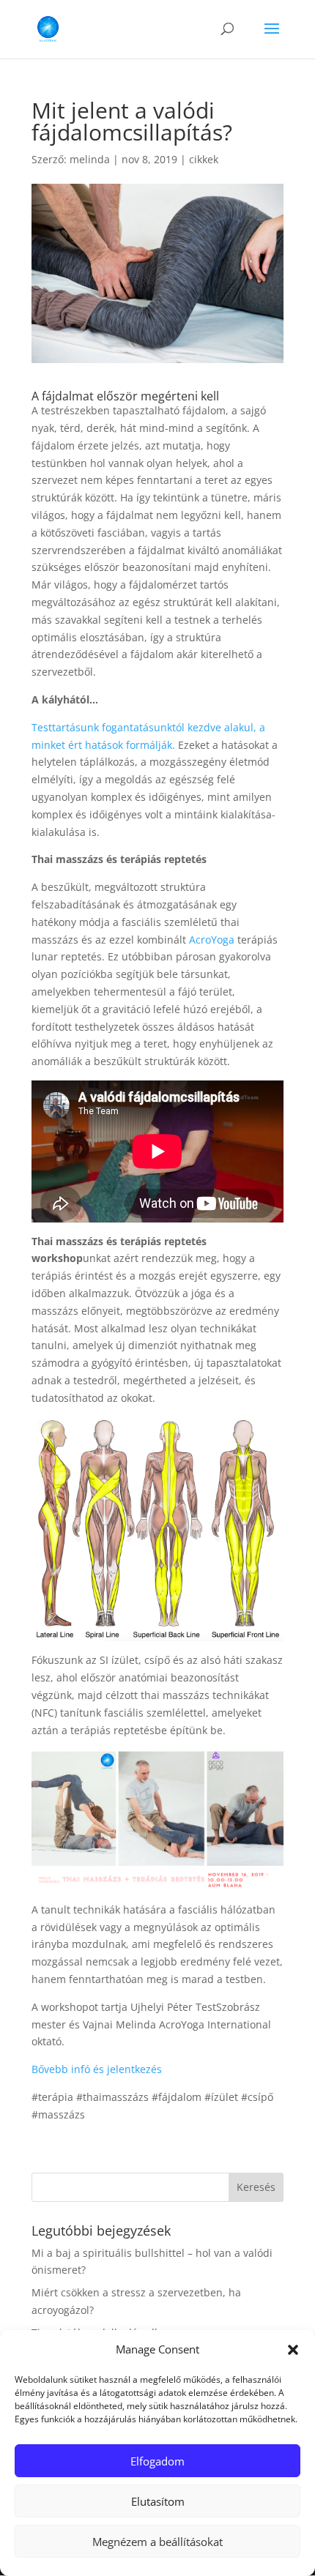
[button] (293, 2350)
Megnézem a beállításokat (157, 2542)
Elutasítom (158, 2501)
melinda (90, 159)
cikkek (204, 159)
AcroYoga (212, 940)
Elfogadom (157, 2461)
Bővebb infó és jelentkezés (97, 2069)
